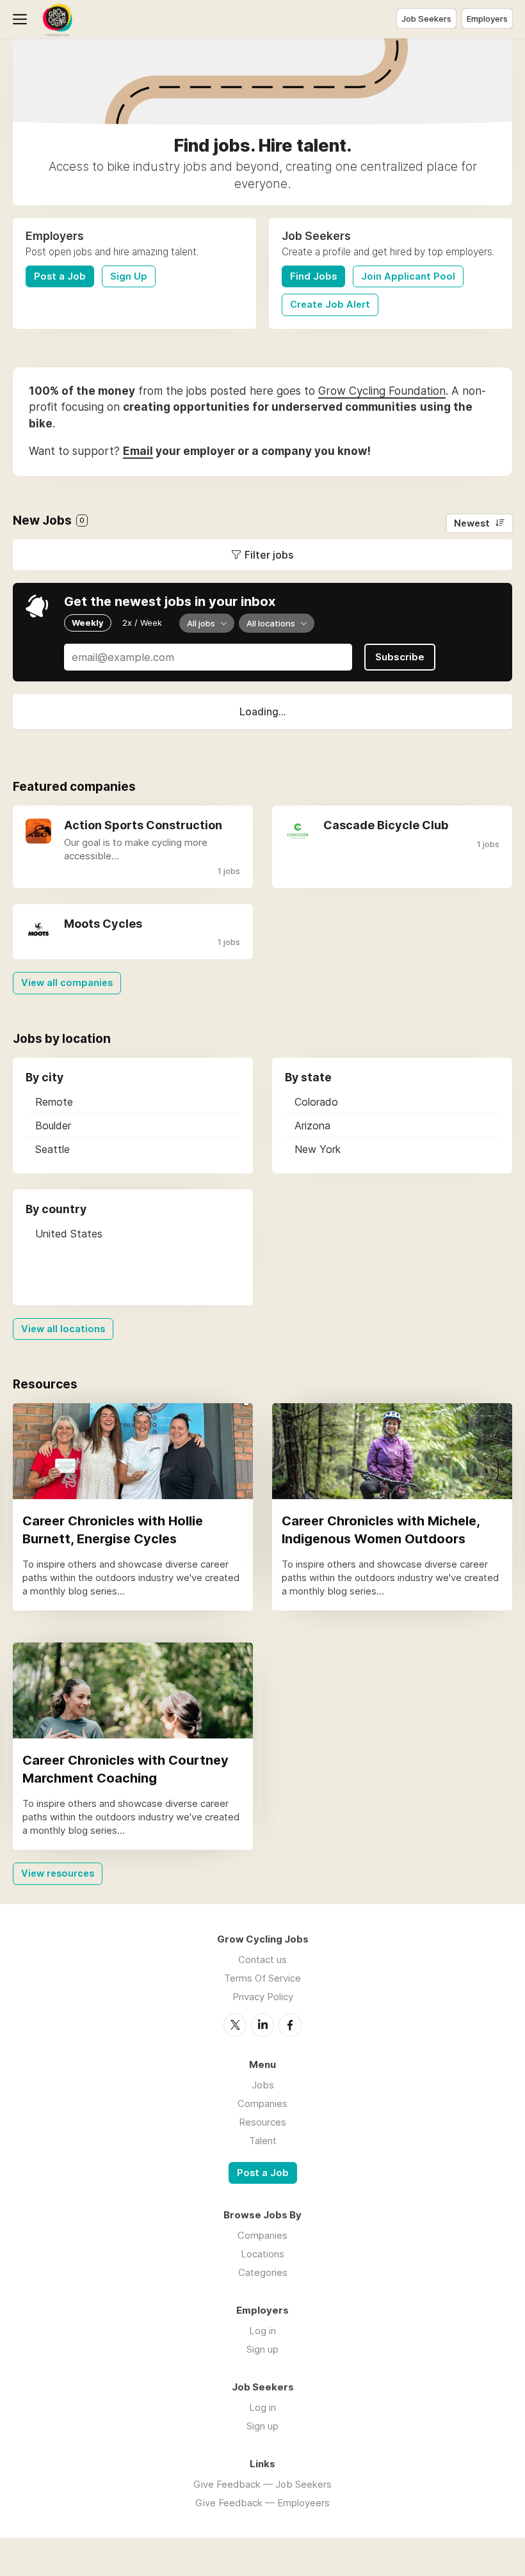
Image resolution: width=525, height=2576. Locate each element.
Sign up (262, 2349)
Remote (54, 1102)
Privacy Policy (263, 1997)
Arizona (312, 1125)
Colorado (316, 1102)
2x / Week (142, 623)
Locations (262, 2254)
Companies (262, 2103)
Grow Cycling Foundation (382, 391)
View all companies (67, 983)
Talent (263, 2141)
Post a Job (60, 276)
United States (69, 1234)
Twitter (235, 2025)
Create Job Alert (330, 305)
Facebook (290, 2025)
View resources (58, 1873)
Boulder (53, 1125)
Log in (262, 2331)
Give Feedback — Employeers (262, 2503)
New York (318, 1149)
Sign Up (129, 276)
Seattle (52, 1149)
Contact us (262, 1960)
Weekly (88, 623)
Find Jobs (313, 276)
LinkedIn (262, 2025)
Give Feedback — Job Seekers (262, 2484)
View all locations (63, 1329)
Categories (263, 2272)
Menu (22, 19)
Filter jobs (269, 555)
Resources (262, 2122)
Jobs (263, 2085)
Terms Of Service (262, 1978)
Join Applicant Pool (408, 276)
